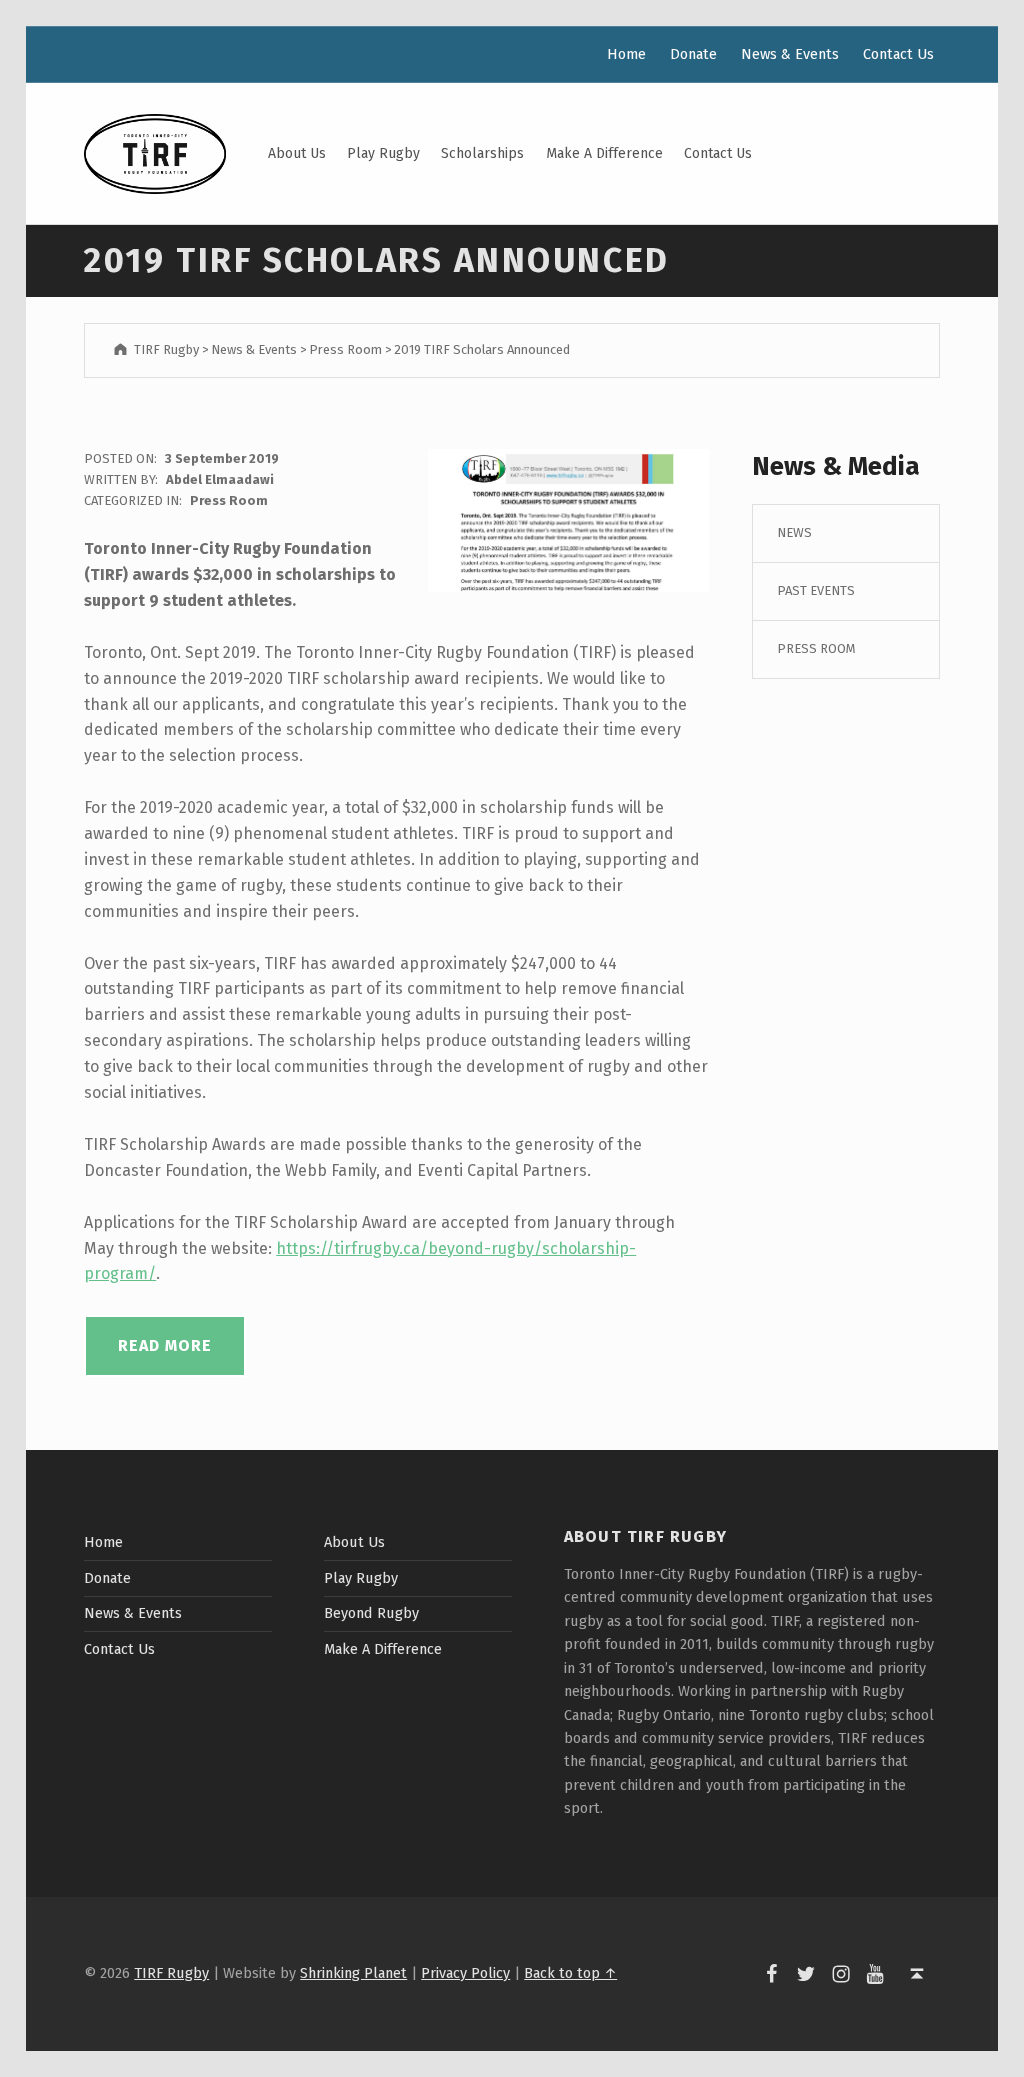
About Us (297, 153)
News (794, 532)
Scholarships (482, 153)
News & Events (790, 54)
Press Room (229, 500)
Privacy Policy (465, 1973)
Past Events (816, 590)
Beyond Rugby (371, 1613)
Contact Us (718, 153)
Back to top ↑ (570, 1973)
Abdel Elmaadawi (220, 479)
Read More (165, 1345)
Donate (693, 54)
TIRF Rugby (171, 1973)
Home (626, 54)
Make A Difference (604, 153)
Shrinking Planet (353, 1973)
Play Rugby (383, 153)
